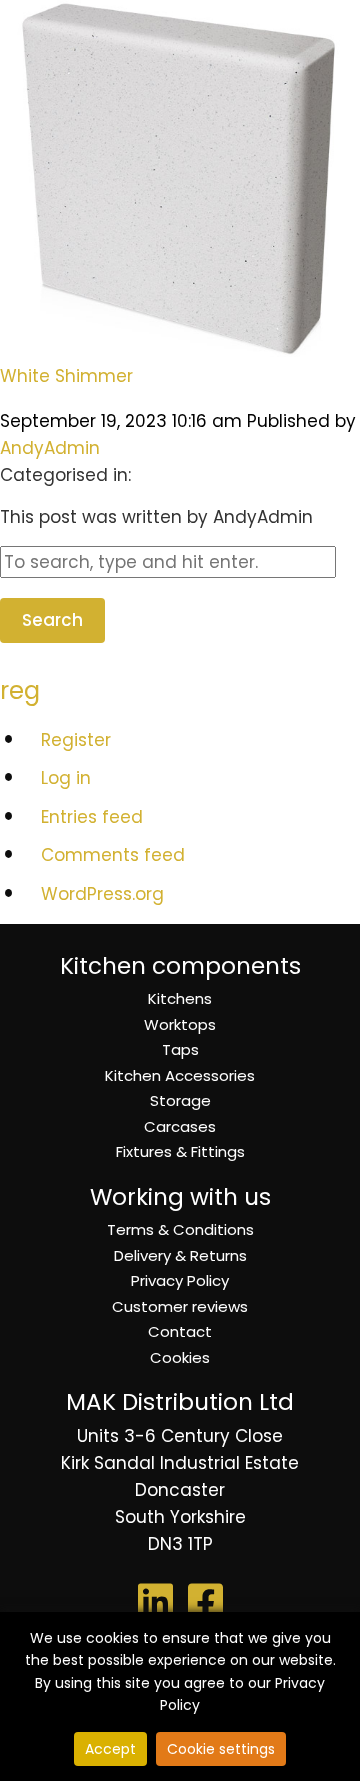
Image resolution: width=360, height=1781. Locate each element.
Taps (180, 1049)
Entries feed (92, 817)
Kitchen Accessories (180, 1075)
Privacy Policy (180, 1280)
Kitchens (180, 998)
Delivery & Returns (180, 1255)
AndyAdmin (50, 448)
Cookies (180, 1357)
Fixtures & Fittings (180, 1151)
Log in (66, 778)
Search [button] (52, 620)
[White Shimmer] (180, 346)
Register (76, 740)
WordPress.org (102, 894)
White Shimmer (66, 376)
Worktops (180, 1024)
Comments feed (113, 855)
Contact (180, 1331)
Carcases (180, 1126)
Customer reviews (180, 1306)
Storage (180, 1100)
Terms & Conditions (180, 1229)
